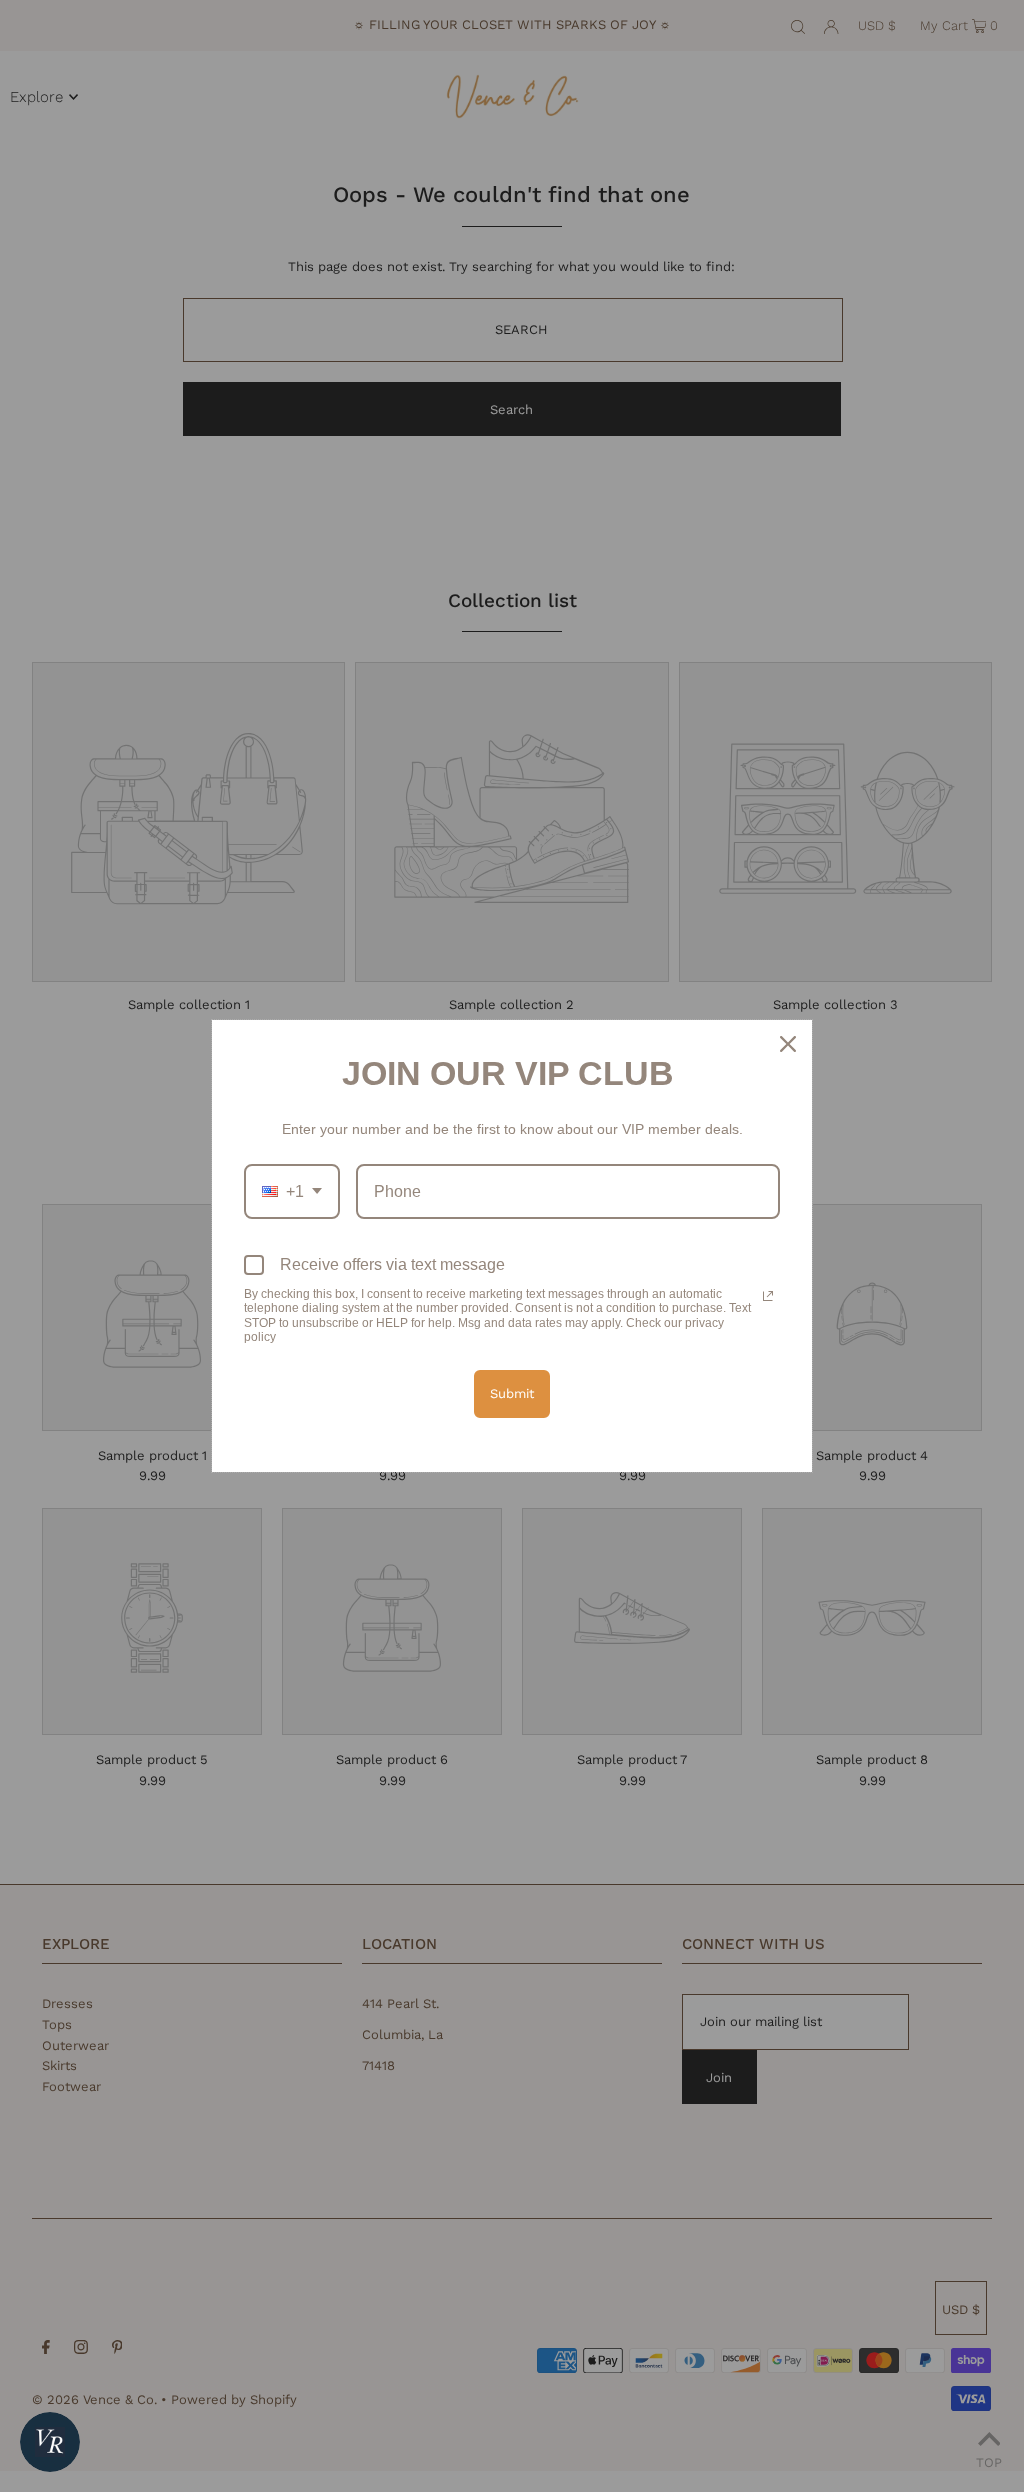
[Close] (788, 1044)
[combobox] (292, 1191)
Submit (512, 1393)
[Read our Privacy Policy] (768, 1296)
